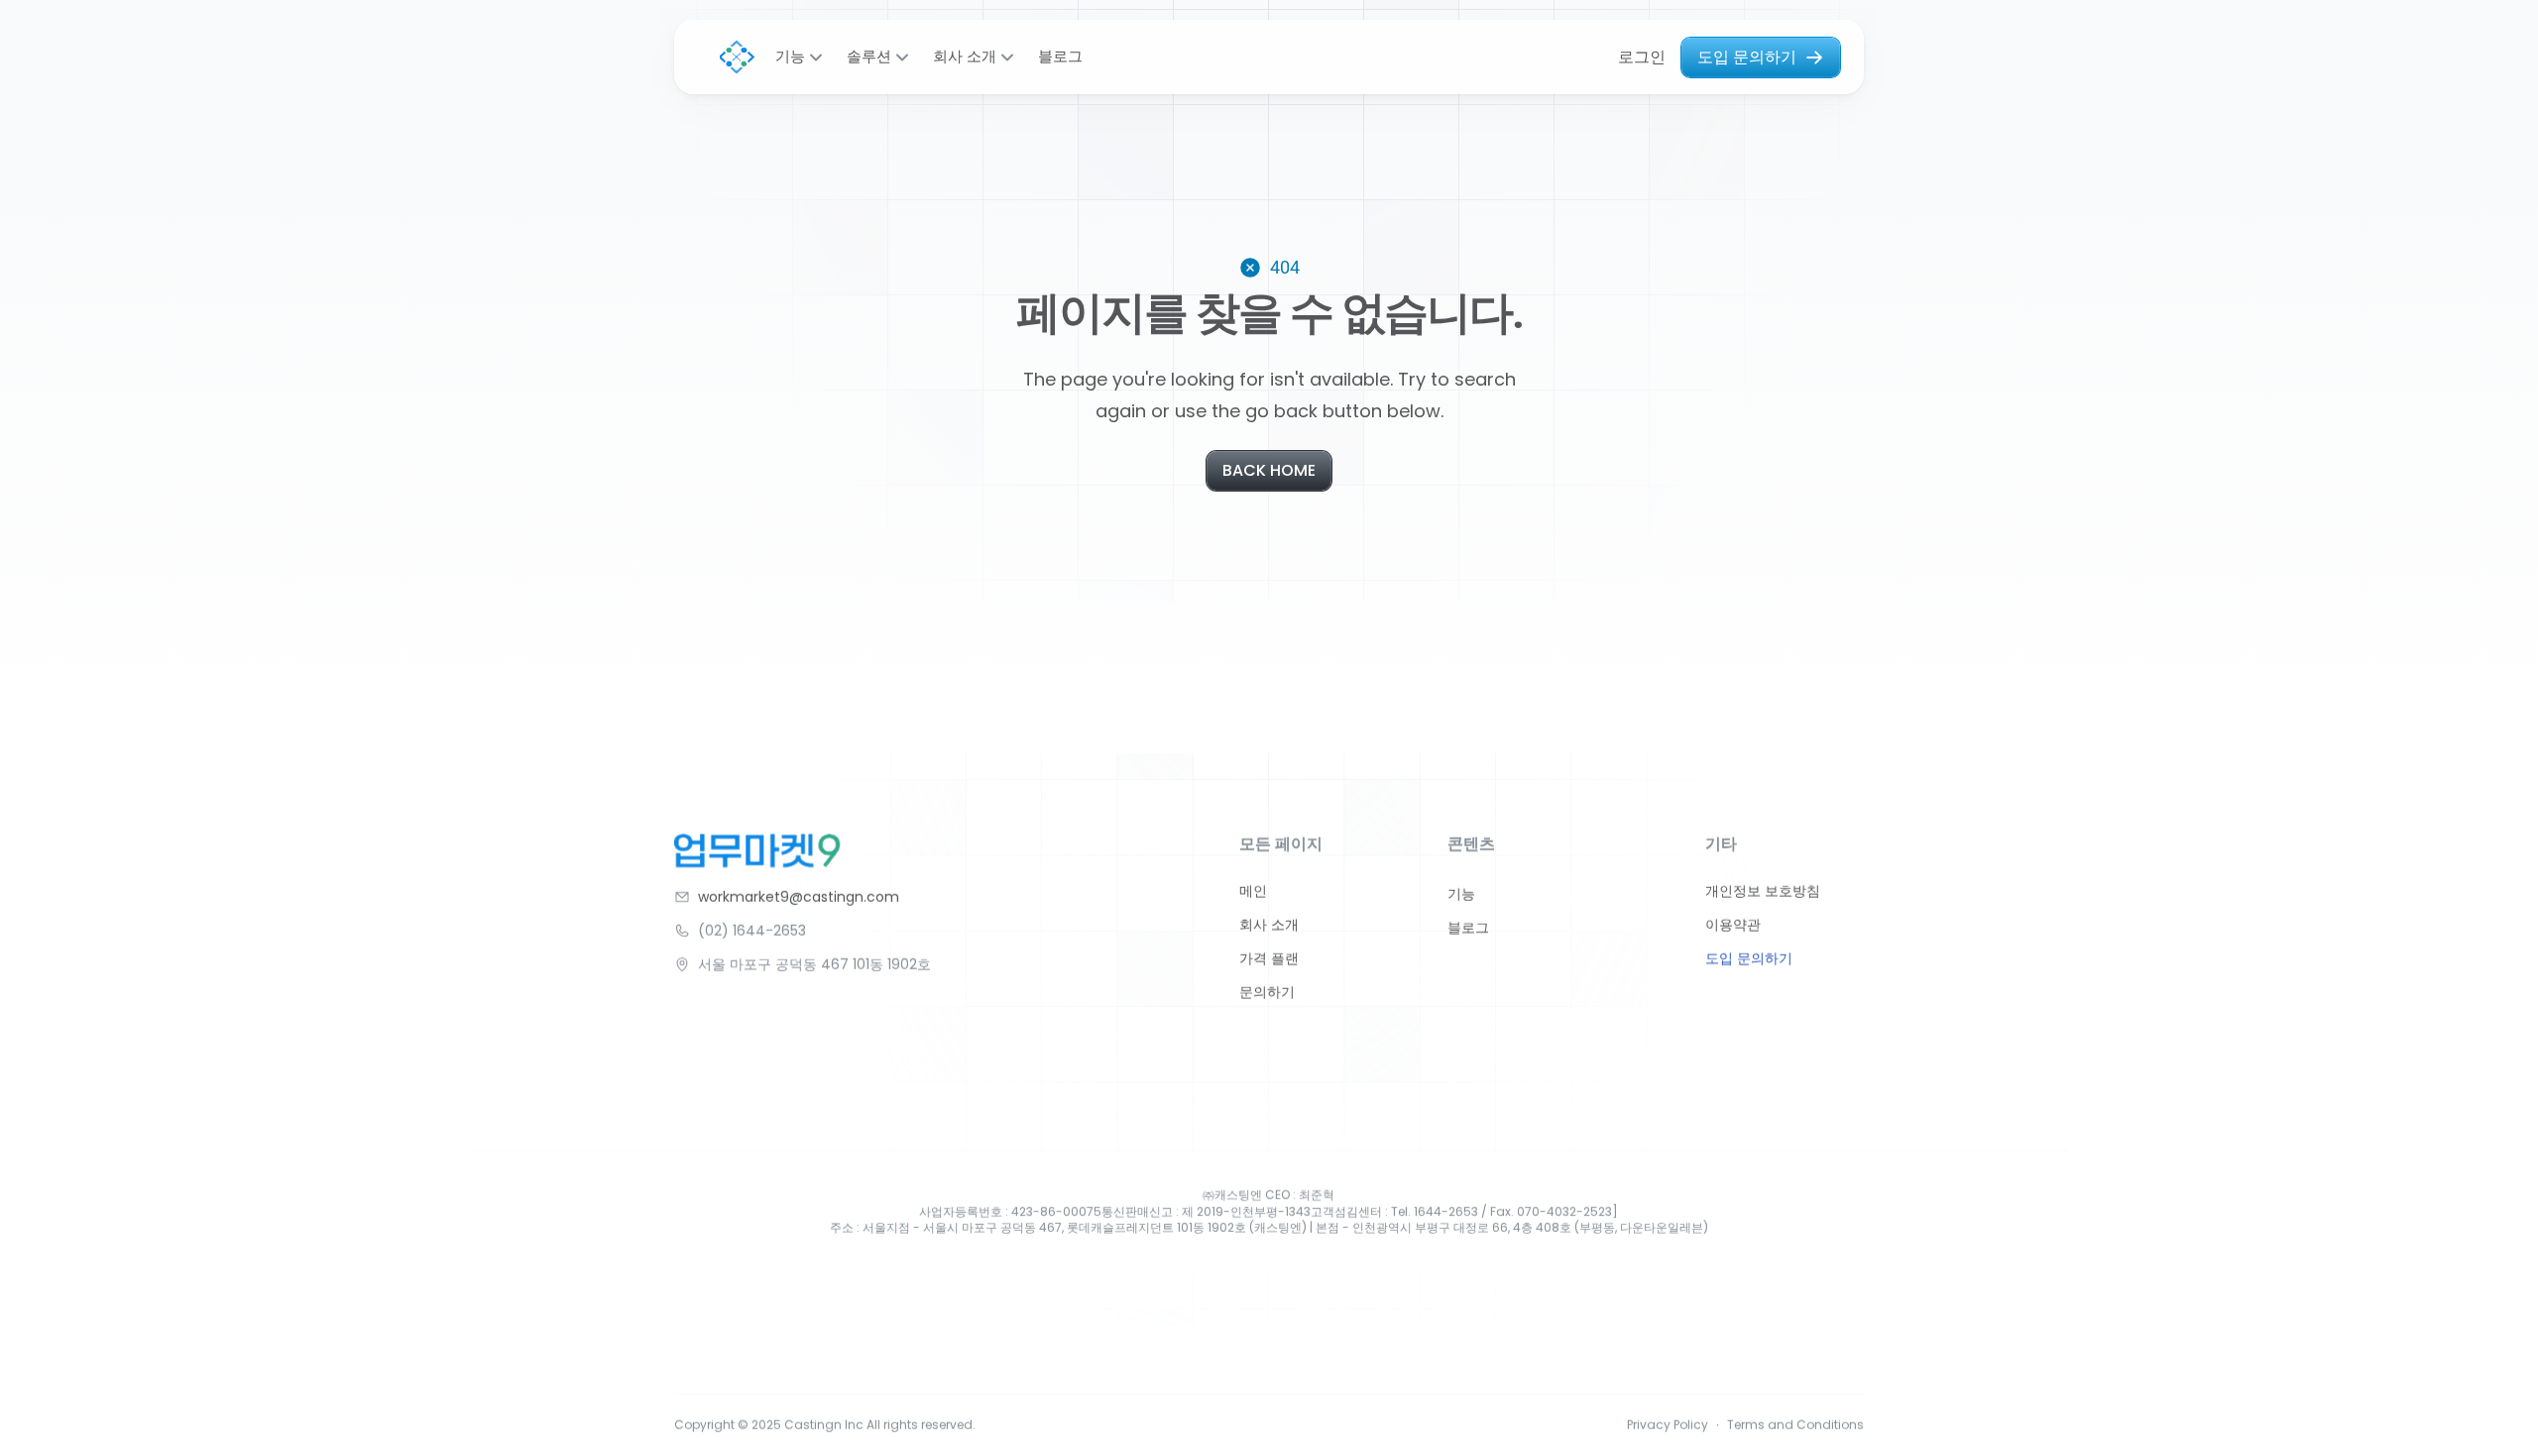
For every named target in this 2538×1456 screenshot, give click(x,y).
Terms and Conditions (1795, 1425)
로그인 (1642, 56)
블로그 (1060, 57)
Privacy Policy (1668, 1425)
